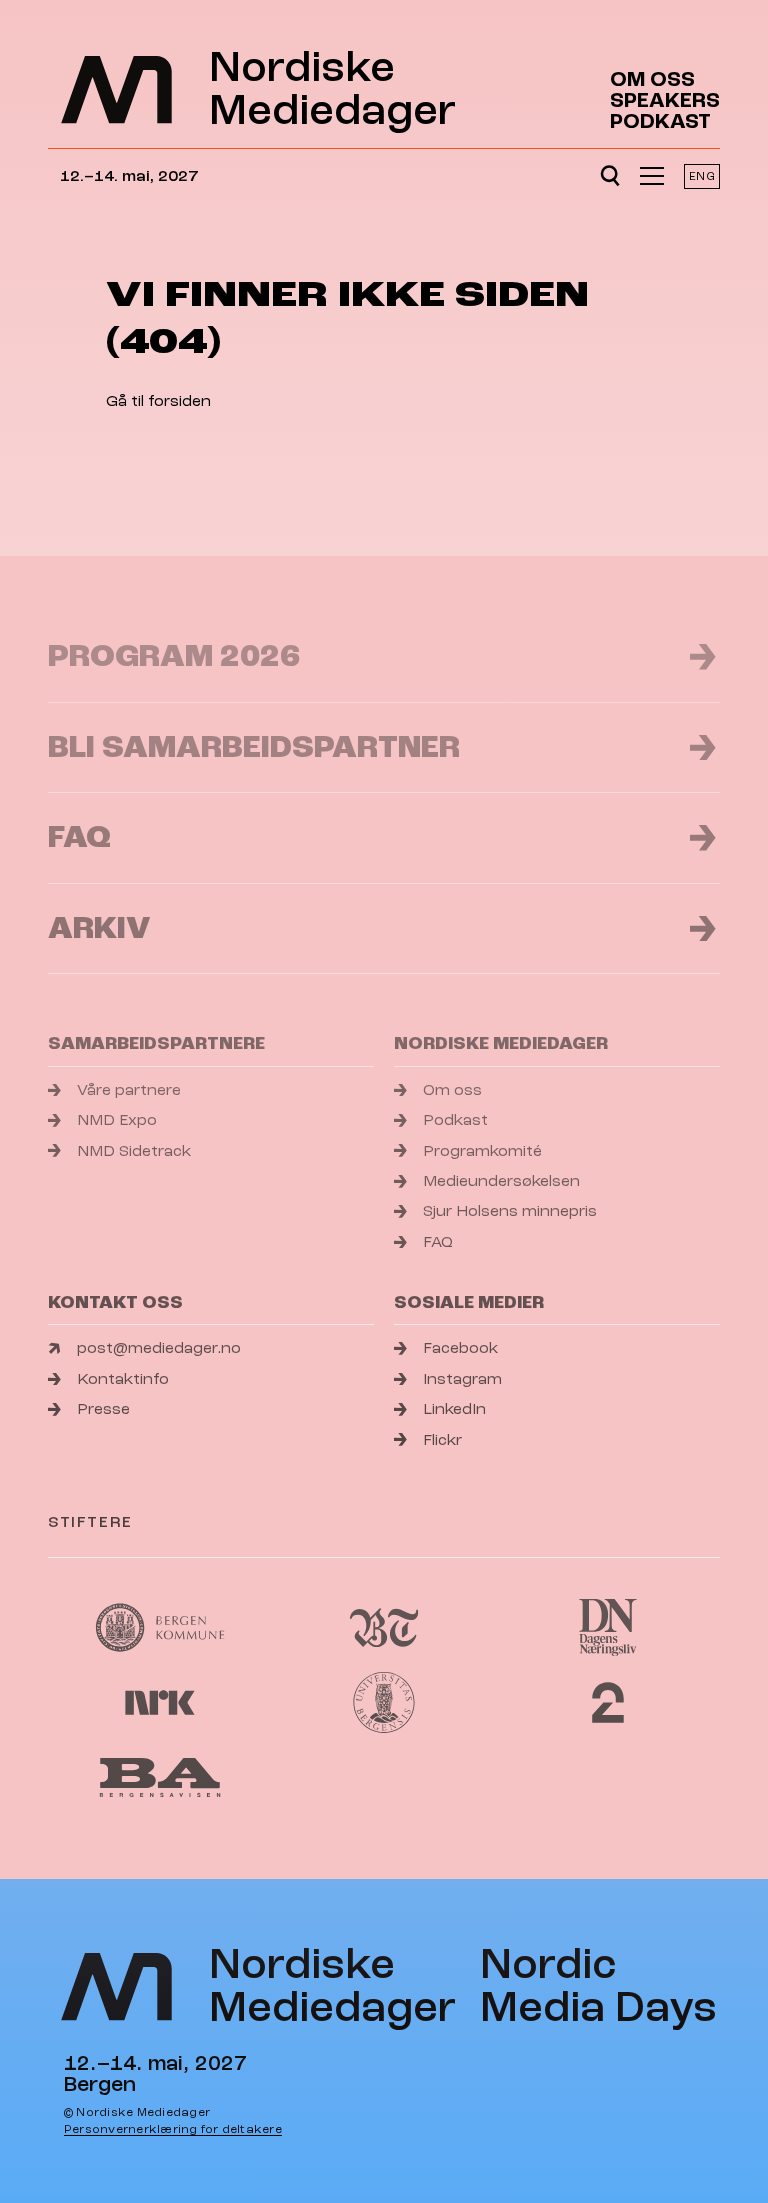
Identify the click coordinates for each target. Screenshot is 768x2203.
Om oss (652, 79)
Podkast (660, 121)
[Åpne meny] (652, 176)
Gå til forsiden (158, 401)
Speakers (665, 100)
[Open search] (610, 176)
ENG (701, 176)
